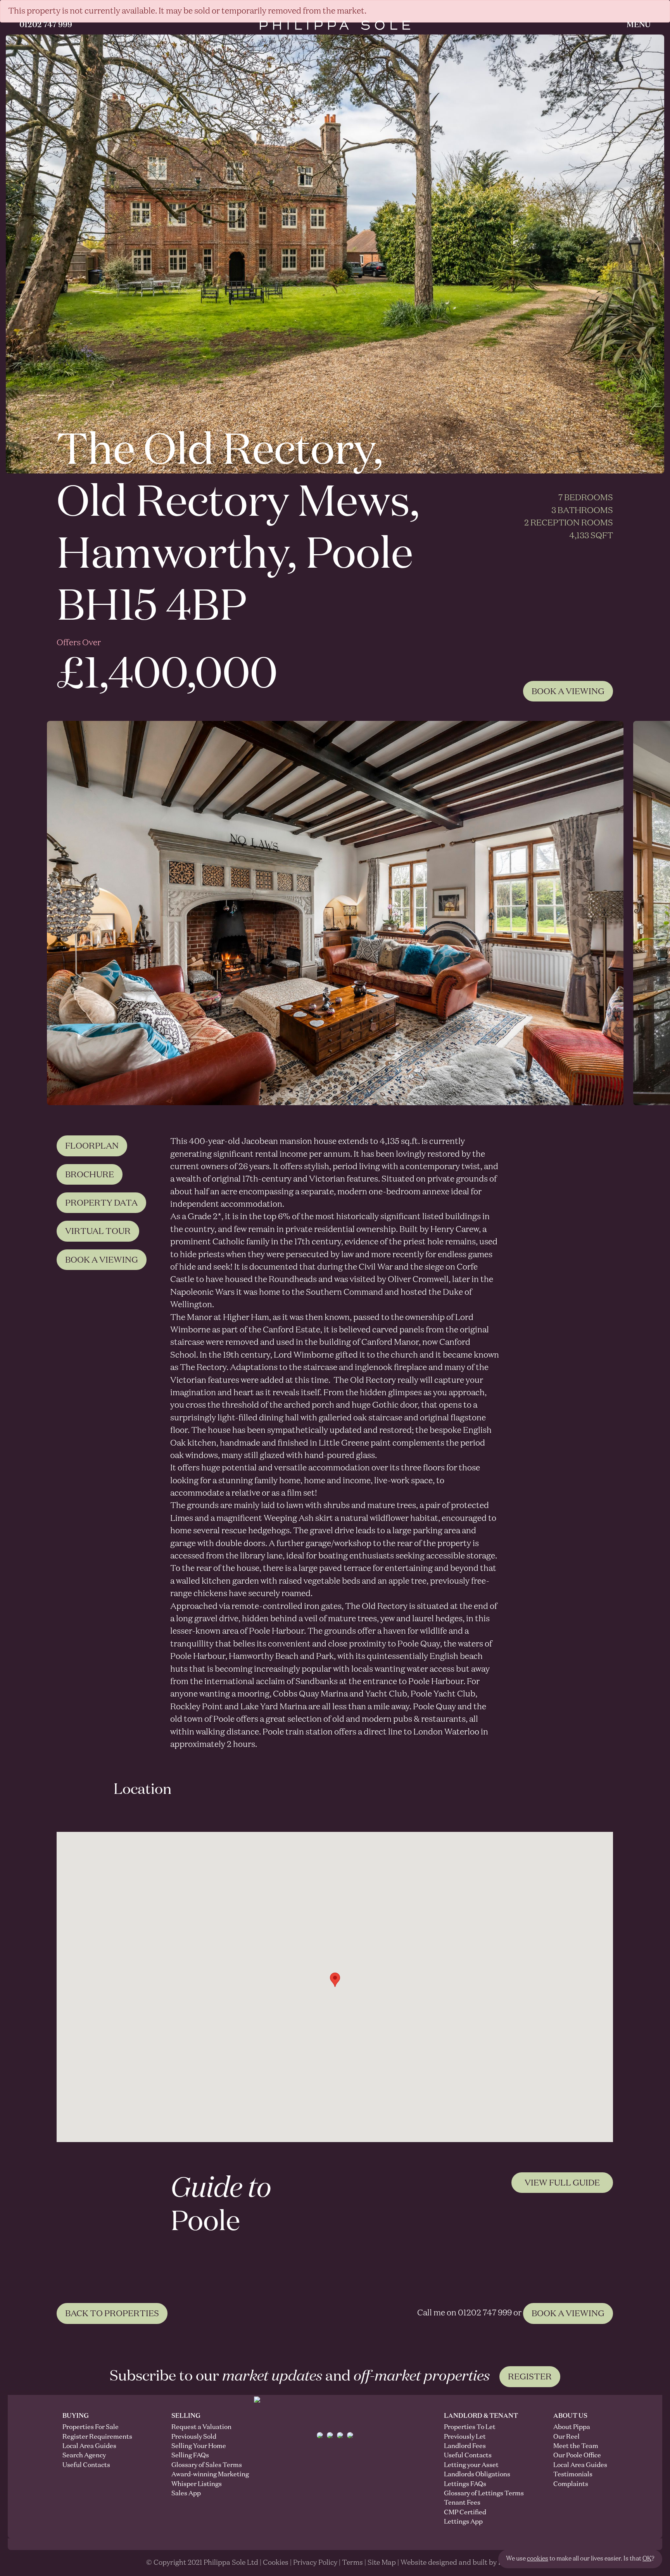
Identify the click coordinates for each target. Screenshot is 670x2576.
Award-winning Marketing (199, 2475)
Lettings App (463, 2522)
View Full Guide (562, 2183)
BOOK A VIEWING (568, 2314)
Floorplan (92, 1146)
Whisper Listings (197, 2484)
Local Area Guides (89, 2446)
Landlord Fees (465, 2446)
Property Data (101, 1203)
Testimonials (573, 2475)
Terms (352, 2563)
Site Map (382, 2563)
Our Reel (566, 2437)
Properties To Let (470, 2427)
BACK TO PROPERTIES (112, 2314)
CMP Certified (465, 2513)
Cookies (276, 2563)
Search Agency (84, 2456)
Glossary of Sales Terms (199, 2465)
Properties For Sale (91, 2427)
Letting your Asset (471, 2465)
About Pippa (572, 2427)
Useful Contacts (86, 2465)
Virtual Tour (98, 1232)
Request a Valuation (199, 2427)
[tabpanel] (335, 913)
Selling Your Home (199, 2446)
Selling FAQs (190, 2456)
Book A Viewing (568, 692)
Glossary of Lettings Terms (484, 2494)
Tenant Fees (462, 2503)
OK (647, 2559)
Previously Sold (194, 2437)
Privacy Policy (315, 2563)
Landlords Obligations (477, 2475)
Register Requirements (97, 2437)
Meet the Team (576, 2446)
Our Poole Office (577, 2456)
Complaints (571, 2484)
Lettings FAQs (465, 2484)
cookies (538, 2559)
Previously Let (465, 2437)
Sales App (186, 2494)
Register (530, 2377)
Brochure (90, 1175)
